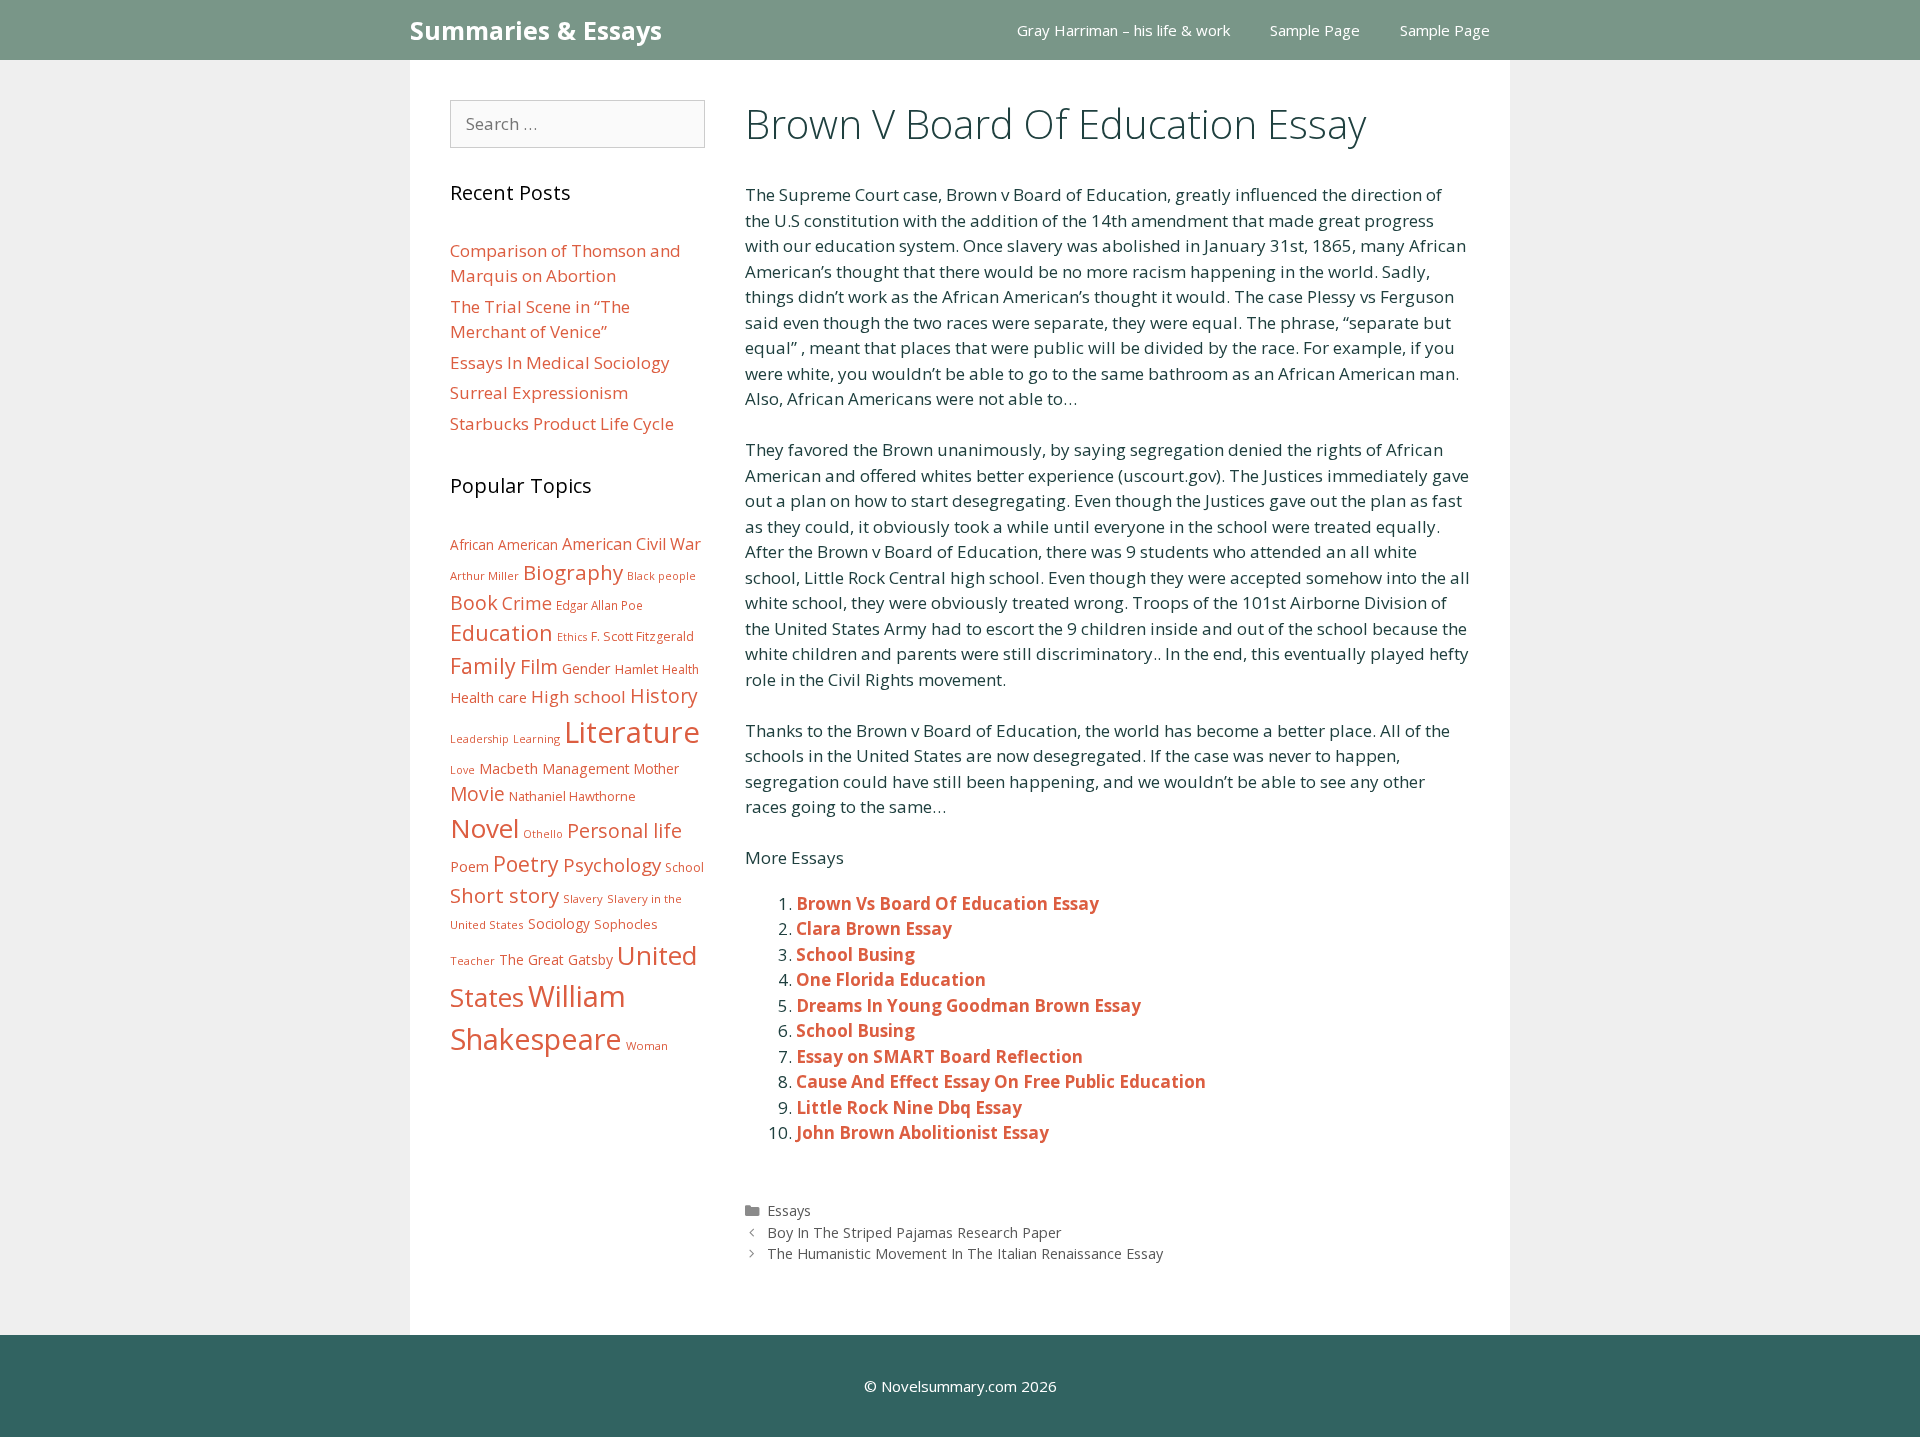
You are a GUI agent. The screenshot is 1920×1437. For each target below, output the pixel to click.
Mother (656, 769)
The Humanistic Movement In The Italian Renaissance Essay (965, 1253)
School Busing (855, 954)
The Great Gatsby (556, 959)
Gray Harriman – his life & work (1123, 30)
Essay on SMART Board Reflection (939, 1056)
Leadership (479, 739)
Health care (488, 697)
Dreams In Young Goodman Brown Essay (968, 1005)
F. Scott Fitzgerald (642, 636)
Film (539, 666)
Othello (543, 834)
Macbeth (508, 768)
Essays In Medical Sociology (560, 362)
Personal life (624, 830)
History (664, 695)
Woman (647, 1045)
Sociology (559, 924)
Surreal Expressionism (539, 392)
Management (586, 768)
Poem (469, 866)
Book (474, 602)
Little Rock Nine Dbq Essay (909, 1107)
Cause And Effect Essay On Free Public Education (1001, 1081)
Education (501, 632)
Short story (504, 895)
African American (504, 545)
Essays (789, 1210)
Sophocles (626, 924)
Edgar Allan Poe (599, 605)
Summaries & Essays (536, 30)
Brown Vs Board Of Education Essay (947, 903)
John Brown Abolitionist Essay (922, 1132)
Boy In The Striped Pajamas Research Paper (914, 1232)
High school (578, 696)
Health (680, 669)
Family (483, 665)
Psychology (612, 865)
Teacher (472, 960)
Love (462, 770)
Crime (527, 603)
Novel (484, 828)
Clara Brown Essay (874, 928)
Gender (586, 668)
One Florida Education (891, 979)
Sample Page (1315, 30)
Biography (573, 572)
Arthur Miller (484, 575)
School (684, 867)
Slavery (583, 898)
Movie (477, 794)
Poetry (526, 863)
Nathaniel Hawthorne (572, 796)
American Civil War (631, 544)
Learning (536, 738)
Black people (661, 576)
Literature (632, 732)
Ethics (572, 637)
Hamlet (636, 669)
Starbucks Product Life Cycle (562, 423)
